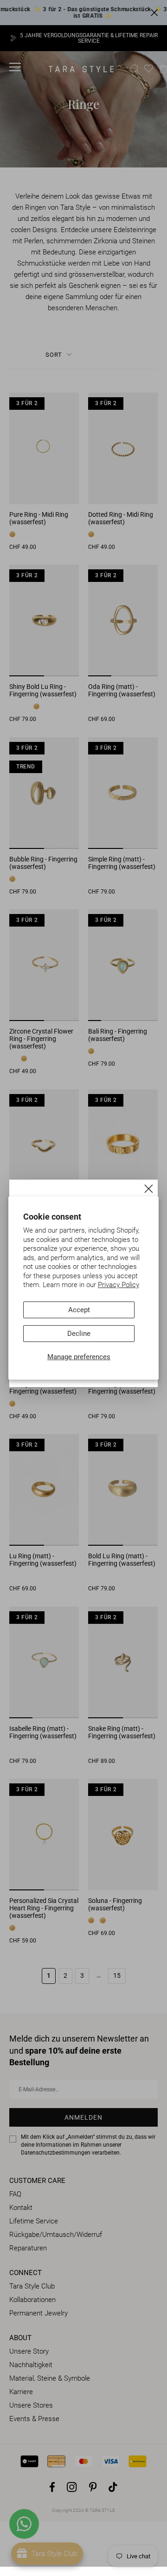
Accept (79, 1310)
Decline (79, 1334)
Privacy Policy (119, 1285)
